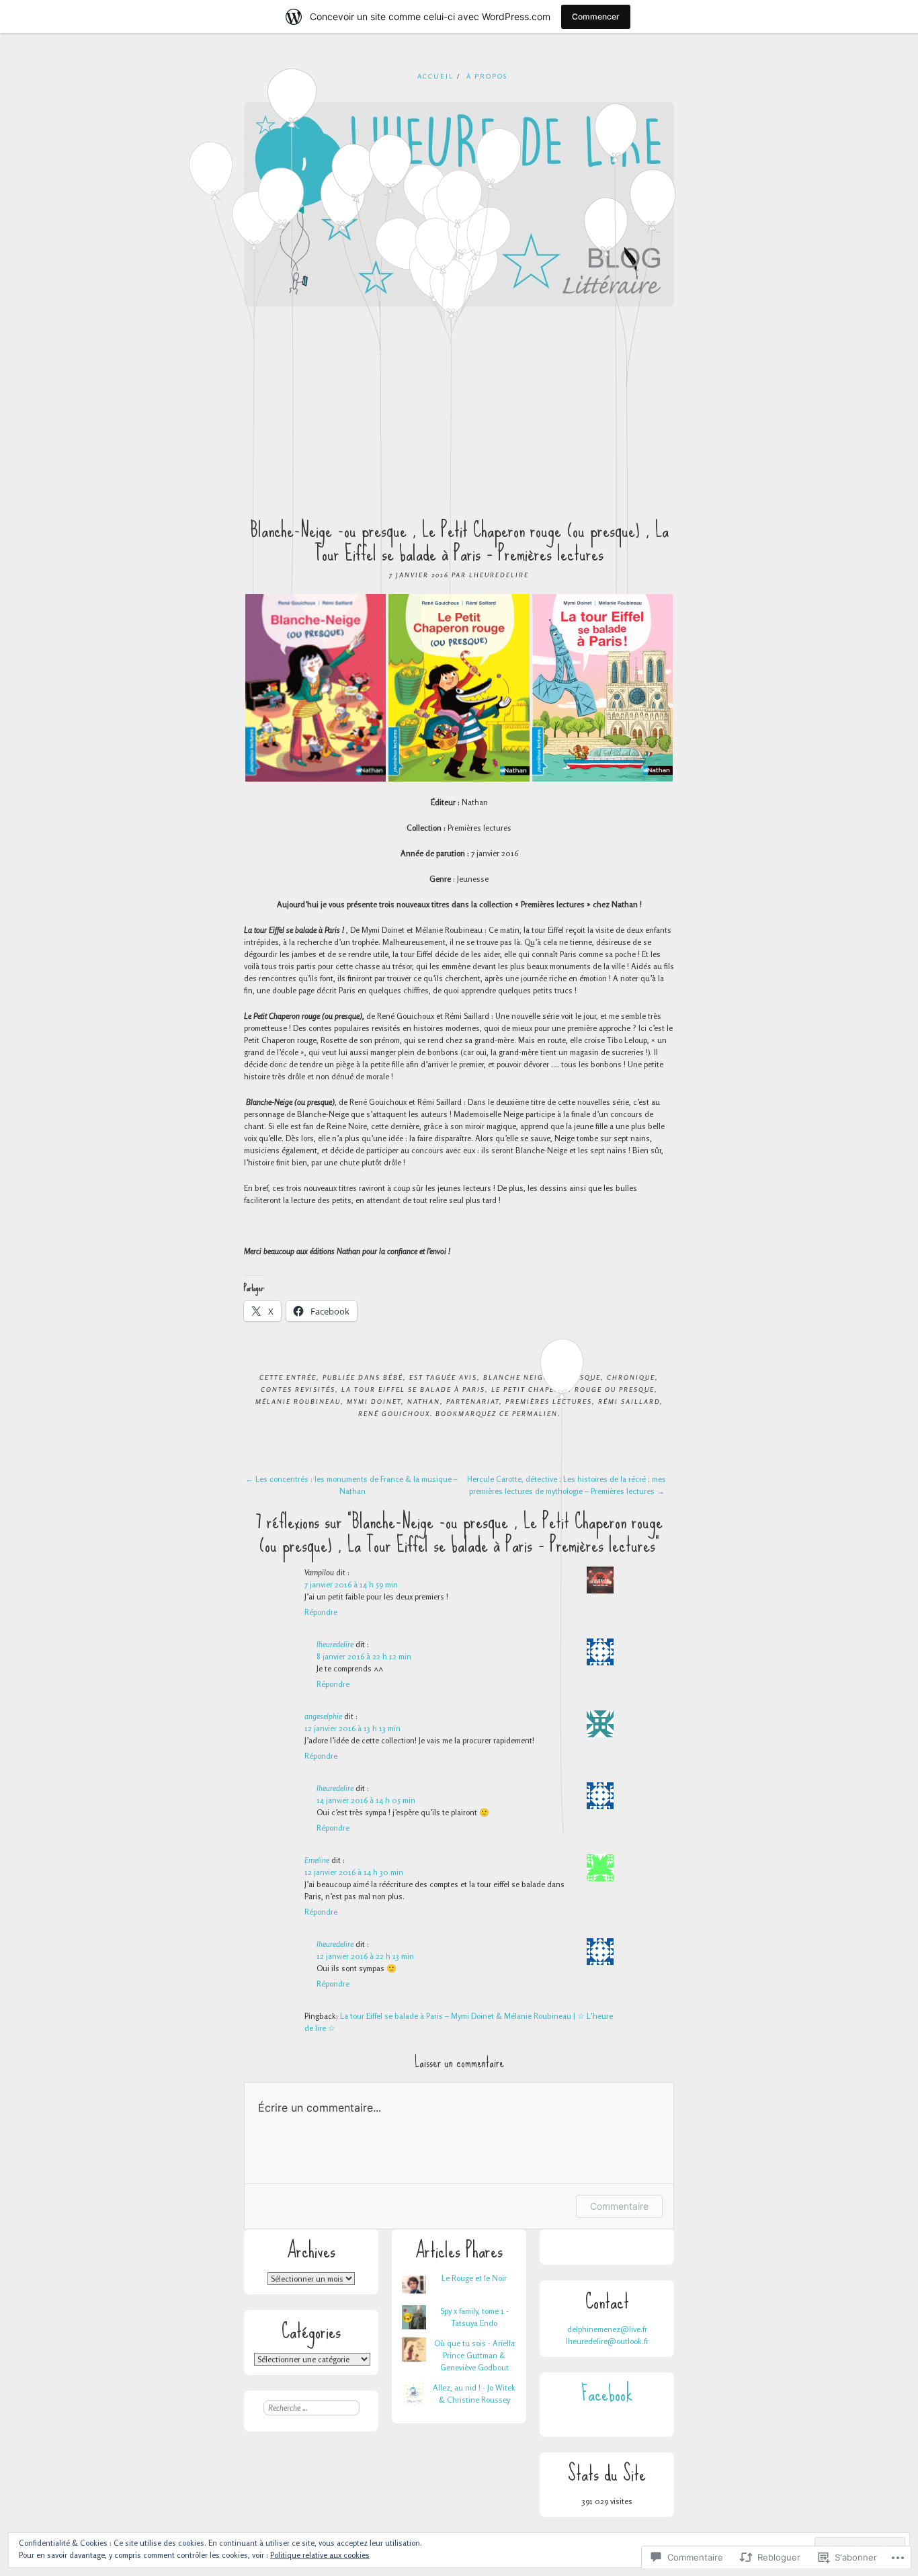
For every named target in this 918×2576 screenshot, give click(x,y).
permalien (535, 1413)
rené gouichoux (394, 1413)
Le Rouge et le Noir (474, 2278)
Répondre (321, 1612)
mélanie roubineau (298, 1401)
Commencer (596, 16)
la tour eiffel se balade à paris (413, 1389)
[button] (316, 688)
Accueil (435, 76)
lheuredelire (499, 575)
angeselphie (323, 1716)
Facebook (607, 2394)
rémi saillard (629, 1401)
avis (468, 1377)
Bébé (393, 1377)
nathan (424, 1401)
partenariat (473, 1401)
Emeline (317, 1860)
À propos (487, 76)
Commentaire (619, 2206)
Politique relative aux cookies (320, 2555)
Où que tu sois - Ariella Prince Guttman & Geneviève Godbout (474, 2355)
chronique (631, 1377)
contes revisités (298, 1389)
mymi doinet (374, 1401)
